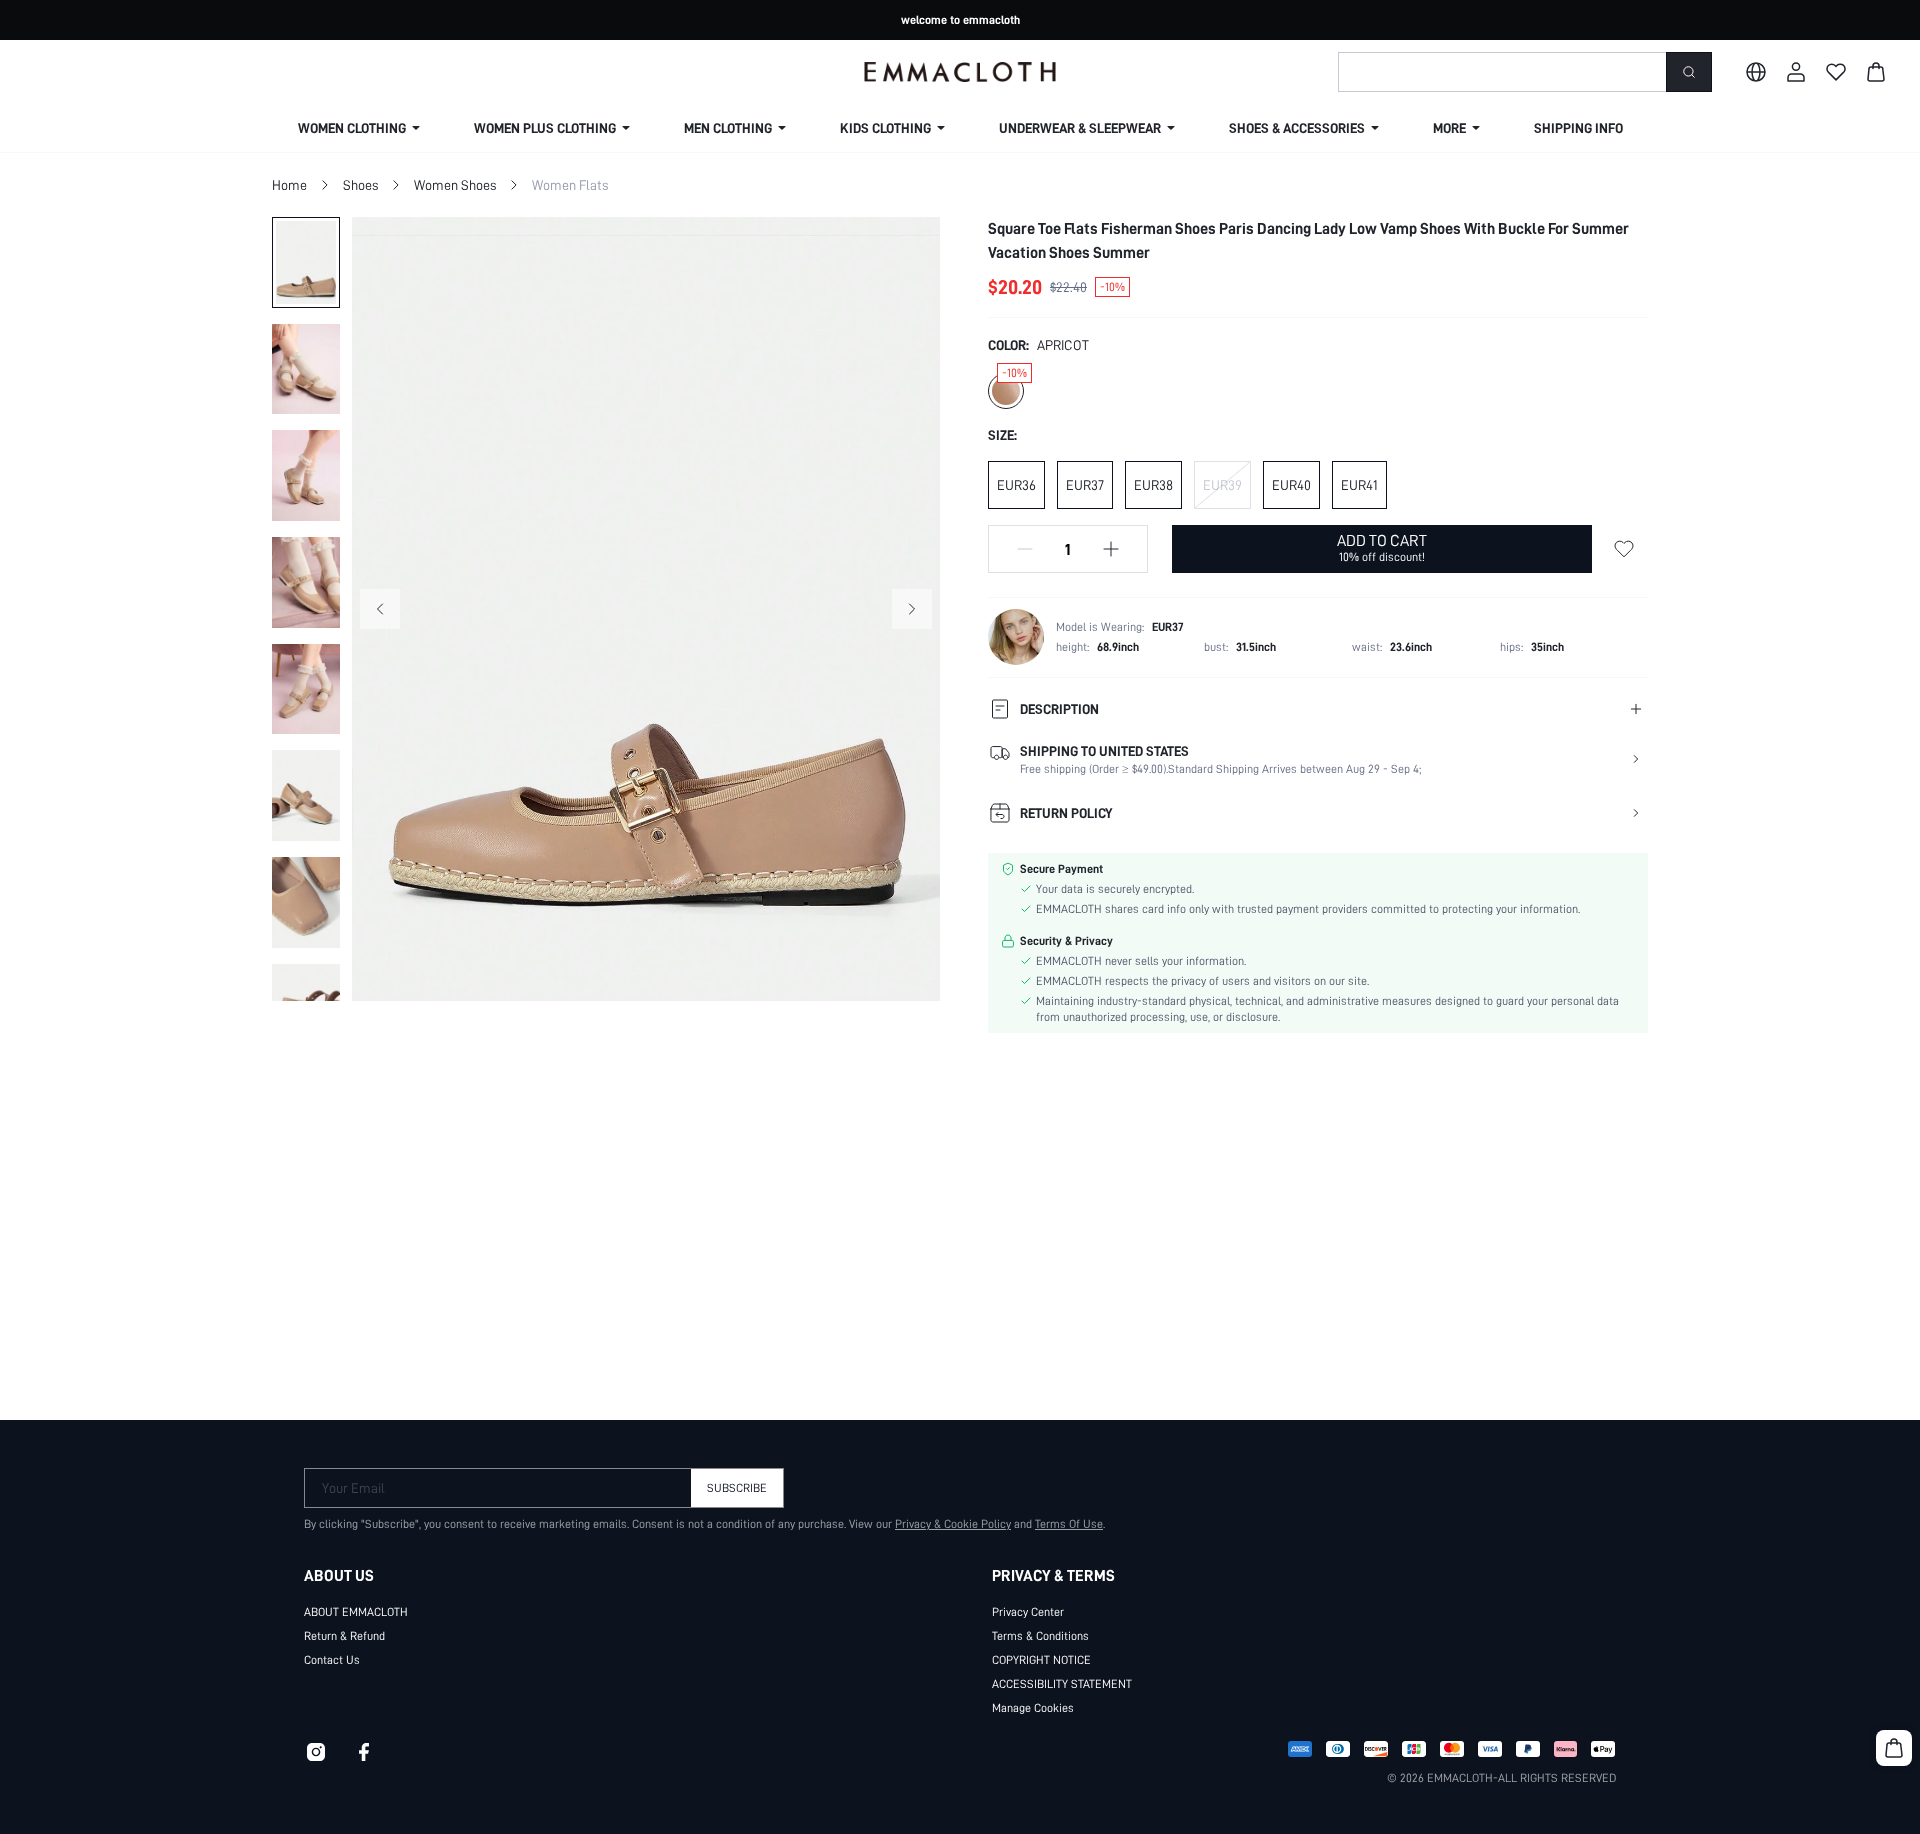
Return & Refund (344, 1636)
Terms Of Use (1069, 1524)
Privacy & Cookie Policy (953, 1524)
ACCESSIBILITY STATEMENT (1062, 1684)
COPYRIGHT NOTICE (1041, 1660)
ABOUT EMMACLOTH (356, 1612)
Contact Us (332, 1660)
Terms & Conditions (1040, 1636)
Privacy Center (1028, 1612)
